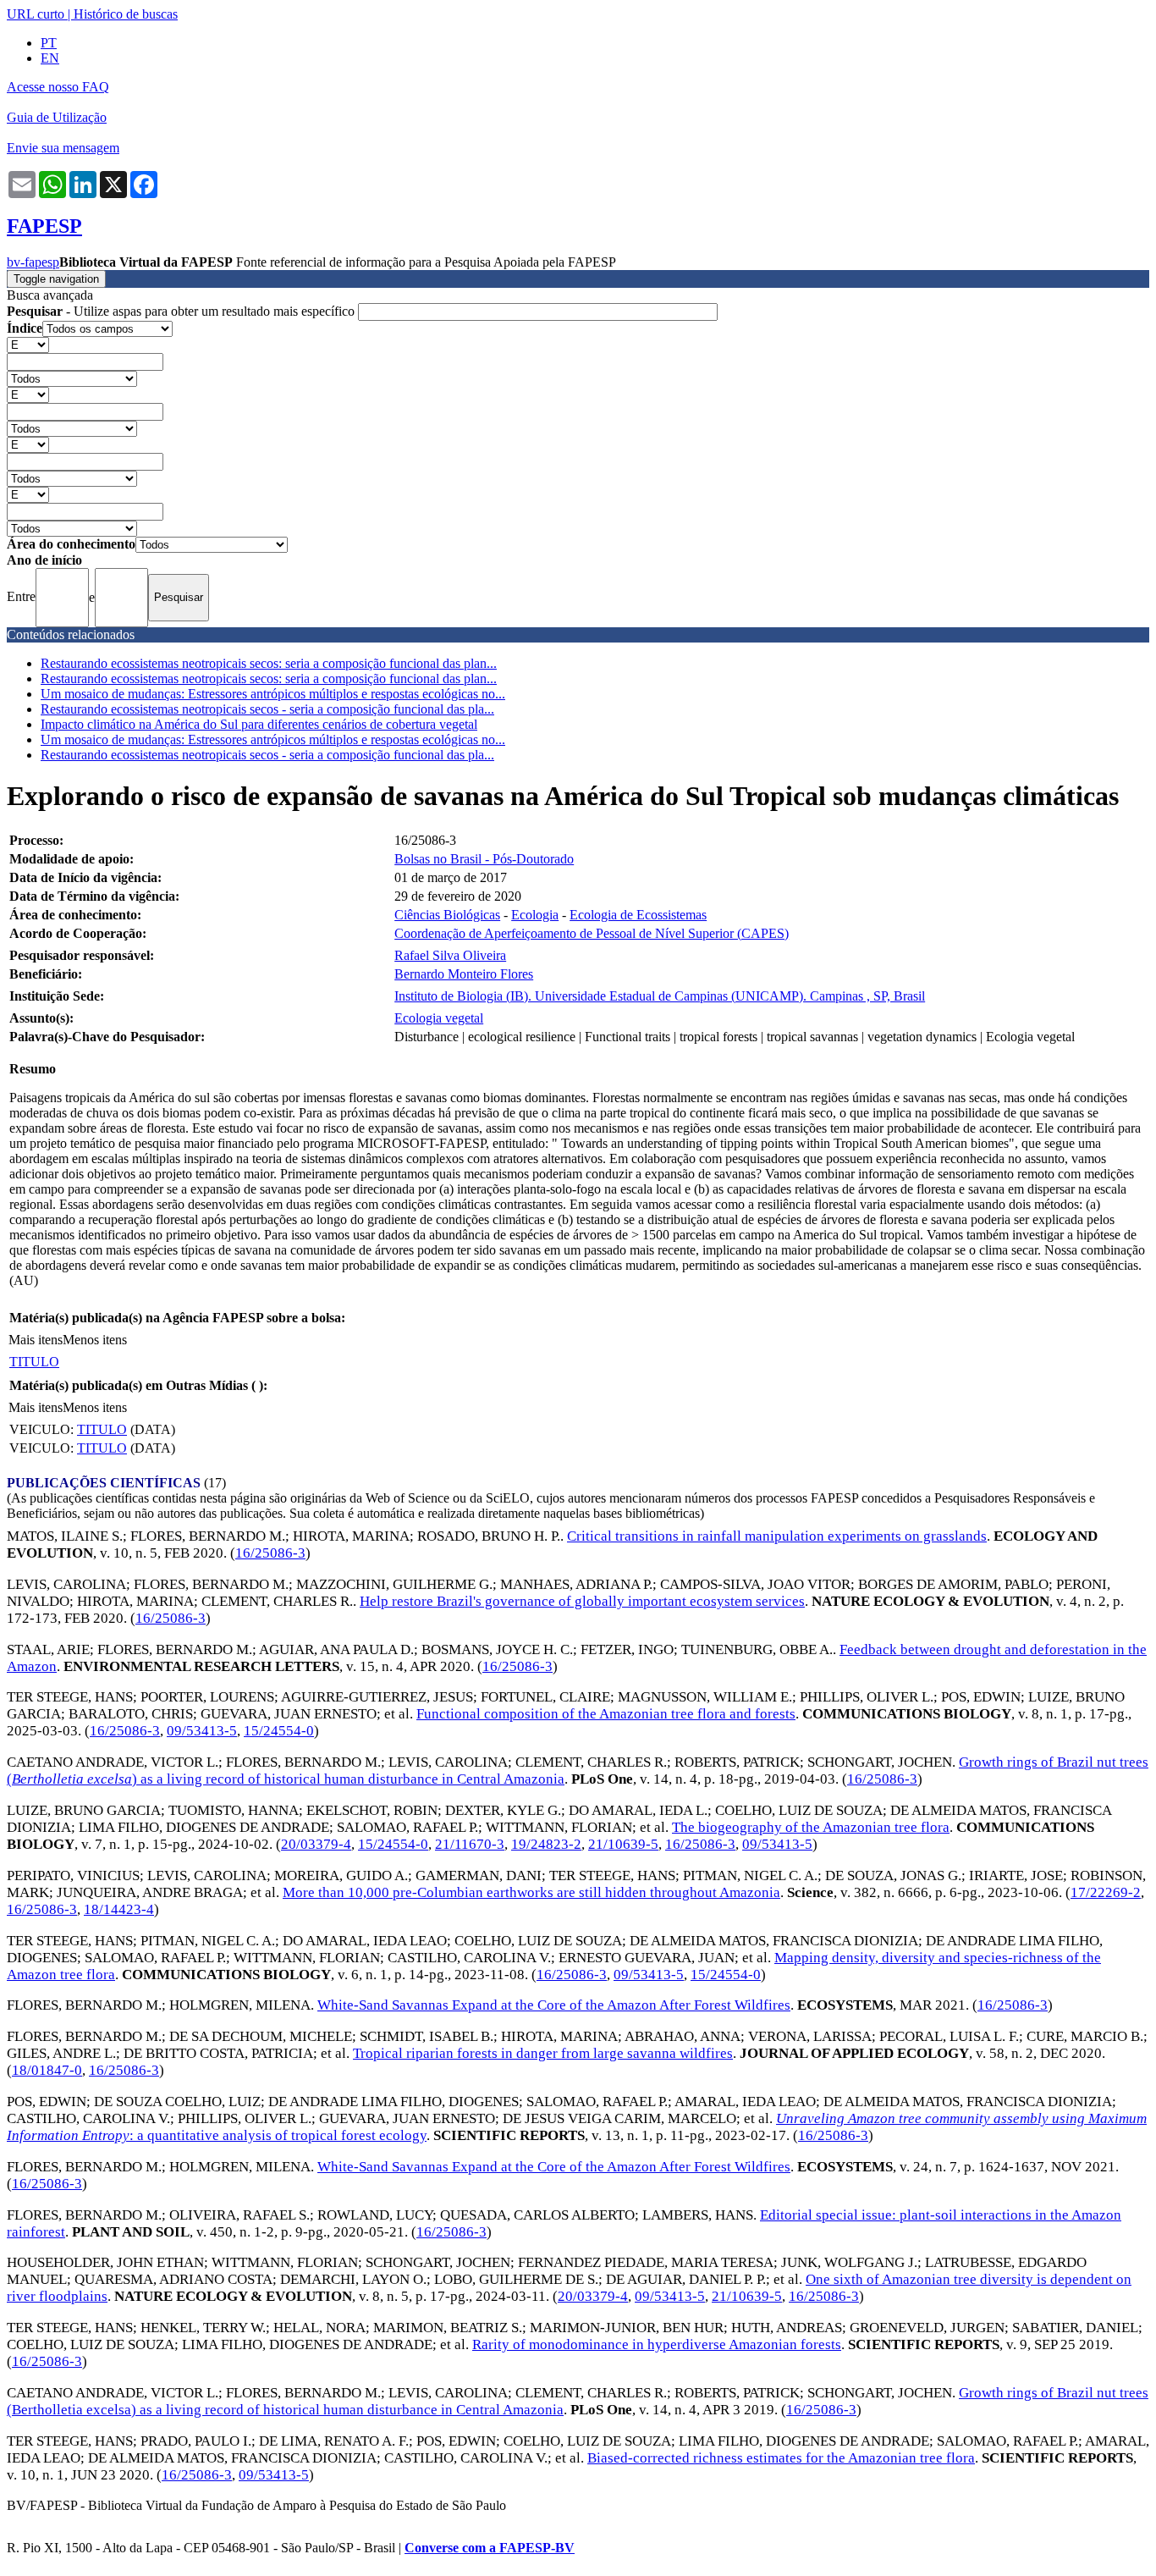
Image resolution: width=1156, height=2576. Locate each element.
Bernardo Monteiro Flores (464, 974)
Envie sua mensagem (63, 148)
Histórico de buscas (126, 14)
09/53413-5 (202, 1731)
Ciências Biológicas (447, 915)
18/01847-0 (47, 2070)
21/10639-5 (623, 1844)
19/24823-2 (546, 1844)
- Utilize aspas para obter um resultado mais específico (182, 311)
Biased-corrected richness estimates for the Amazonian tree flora (781, 2458)
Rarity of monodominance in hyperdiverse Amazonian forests (657, 2344)
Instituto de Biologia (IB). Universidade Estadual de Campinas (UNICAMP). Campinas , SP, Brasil (660, 996)
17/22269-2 (1106, 1892)
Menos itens (95, 1340)
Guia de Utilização (57, 117)
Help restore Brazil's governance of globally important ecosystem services (582, 1601)
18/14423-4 (119, 1909)
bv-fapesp (33, 262)
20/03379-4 (316, 1844)
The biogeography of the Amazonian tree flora (811, 1827)
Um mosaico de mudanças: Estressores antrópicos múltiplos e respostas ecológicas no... (273, 694)
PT (49, 43)
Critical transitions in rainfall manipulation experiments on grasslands (777, 1536)
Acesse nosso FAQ (58, 87)
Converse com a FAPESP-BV (490, 2548)
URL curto (36, 14)
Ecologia (535, 915)
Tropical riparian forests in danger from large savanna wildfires (543, 2053)
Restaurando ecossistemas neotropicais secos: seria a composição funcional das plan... (269, 663)
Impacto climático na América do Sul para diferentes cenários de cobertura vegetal (259, 724)
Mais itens (36, 1340)
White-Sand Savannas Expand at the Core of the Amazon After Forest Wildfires (554, 2005)
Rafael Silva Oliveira (450, 955)
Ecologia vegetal (439, 1018)
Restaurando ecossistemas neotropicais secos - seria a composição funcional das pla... (267, 709)
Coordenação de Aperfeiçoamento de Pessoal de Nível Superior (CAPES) (592, 933)
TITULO (34, 1362)
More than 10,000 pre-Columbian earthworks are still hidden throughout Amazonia (531, 1892)
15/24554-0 (279, 1731)
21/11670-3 (470, 1844)
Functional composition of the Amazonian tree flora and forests (606, 1714)
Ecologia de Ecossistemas (638, 915)
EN (50, 58)
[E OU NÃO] (28, 344)
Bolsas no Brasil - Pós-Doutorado (484, 859)
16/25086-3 (270, 1553)
